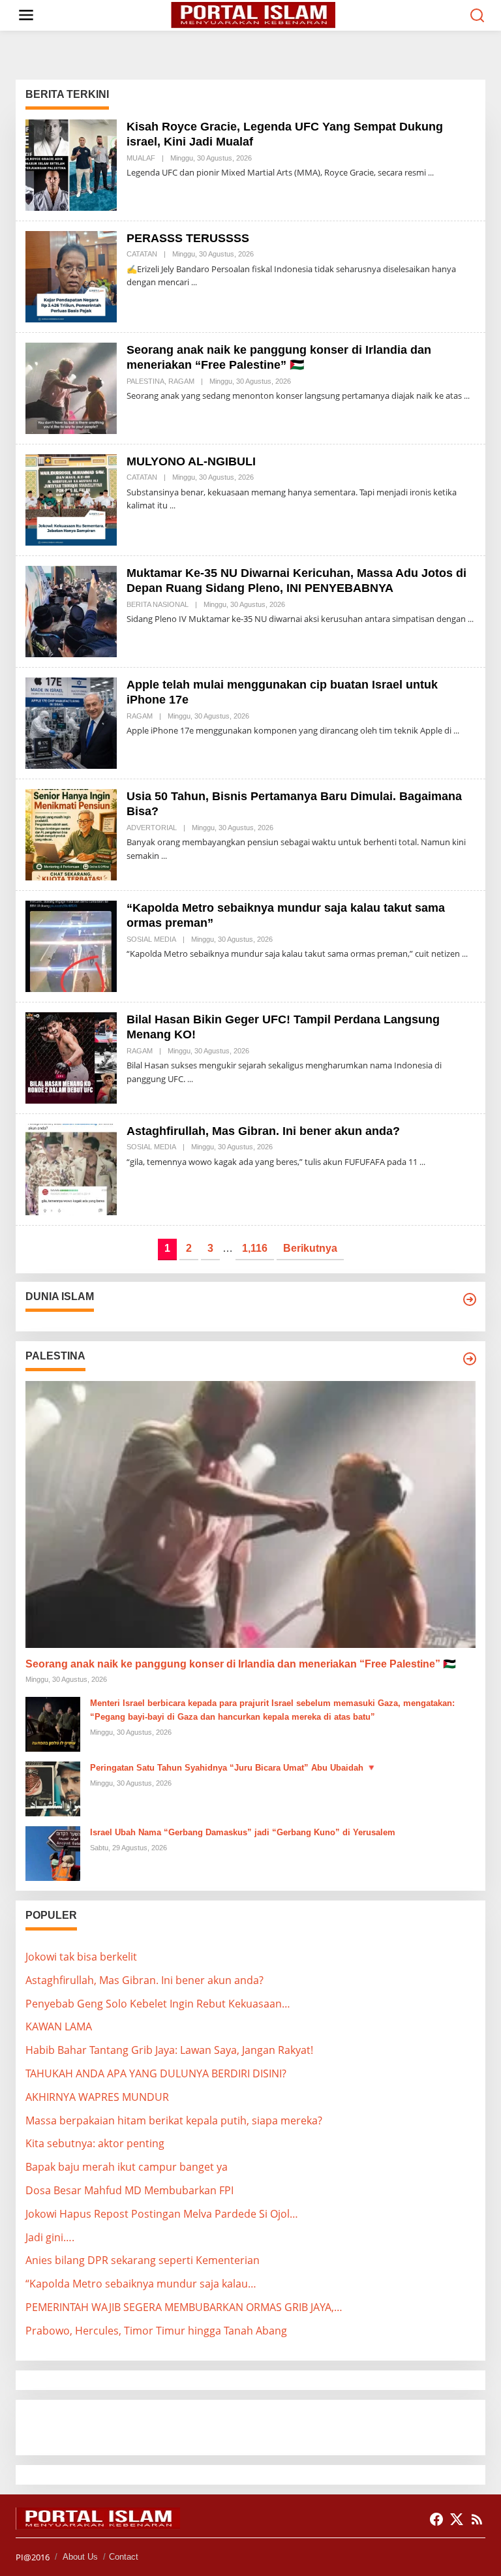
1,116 (255, 1248)
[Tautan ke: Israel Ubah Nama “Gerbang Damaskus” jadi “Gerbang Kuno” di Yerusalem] (53, 1852)
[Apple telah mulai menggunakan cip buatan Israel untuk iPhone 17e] (456, 731)
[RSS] (477, 2519)
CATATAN (142, 254)
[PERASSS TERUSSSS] (194, 282)
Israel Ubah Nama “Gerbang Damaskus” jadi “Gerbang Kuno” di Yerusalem (243, 1832)
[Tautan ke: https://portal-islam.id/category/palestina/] (470, 1359)
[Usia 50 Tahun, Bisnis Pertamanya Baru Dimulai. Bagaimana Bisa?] (164, 856)
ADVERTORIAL (152, 828)
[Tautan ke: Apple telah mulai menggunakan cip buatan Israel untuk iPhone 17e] (71, 722)
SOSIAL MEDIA (151, 939)
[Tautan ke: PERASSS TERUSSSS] (71, 275)
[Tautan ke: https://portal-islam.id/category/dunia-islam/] (470, 1299)
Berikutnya (310, 1248)
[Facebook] (436, 2519)
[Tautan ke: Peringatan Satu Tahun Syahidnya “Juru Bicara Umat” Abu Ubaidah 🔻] (53, 1788)
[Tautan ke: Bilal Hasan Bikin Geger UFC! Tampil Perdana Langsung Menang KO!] (71, 1057)
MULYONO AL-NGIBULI (191, 461)
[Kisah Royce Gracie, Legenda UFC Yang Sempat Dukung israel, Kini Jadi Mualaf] (431, 173)
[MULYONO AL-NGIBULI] (173, 505)
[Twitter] (457, 2519)
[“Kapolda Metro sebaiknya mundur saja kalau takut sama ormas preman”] (465, 954)
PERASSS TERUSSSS (188, 238)
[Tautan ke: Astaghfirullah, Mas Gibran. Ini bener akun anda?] (71, 1168)
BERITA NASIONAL (158, 604)
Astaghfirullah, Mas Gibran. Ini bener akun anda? (263, 1131)
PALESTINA (145, 381)
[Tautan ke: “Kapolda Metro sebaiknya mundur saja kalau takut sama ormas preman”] (71, 945)
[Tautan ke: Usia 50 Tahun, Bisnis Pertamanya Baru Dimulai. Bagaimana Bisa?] (71, 833)
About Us (80, 2557)
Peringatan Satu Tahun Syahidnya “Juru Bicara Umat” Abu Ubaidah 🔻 (233, 1768)
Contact (124, 2557)
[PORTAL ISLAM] (253, 14)
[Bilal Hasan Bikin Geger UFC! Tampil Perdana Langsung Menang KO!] (190, 1079)
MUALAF (141, 158)
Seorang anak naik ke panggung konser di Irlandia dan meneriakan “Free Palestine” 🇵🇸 (241, 1664)
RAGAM (181, 381)
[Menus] (26, 15)
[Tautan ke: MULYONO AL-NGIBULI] (71, 499)
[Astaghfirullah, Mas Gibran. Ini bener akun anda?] (422, 1162)
